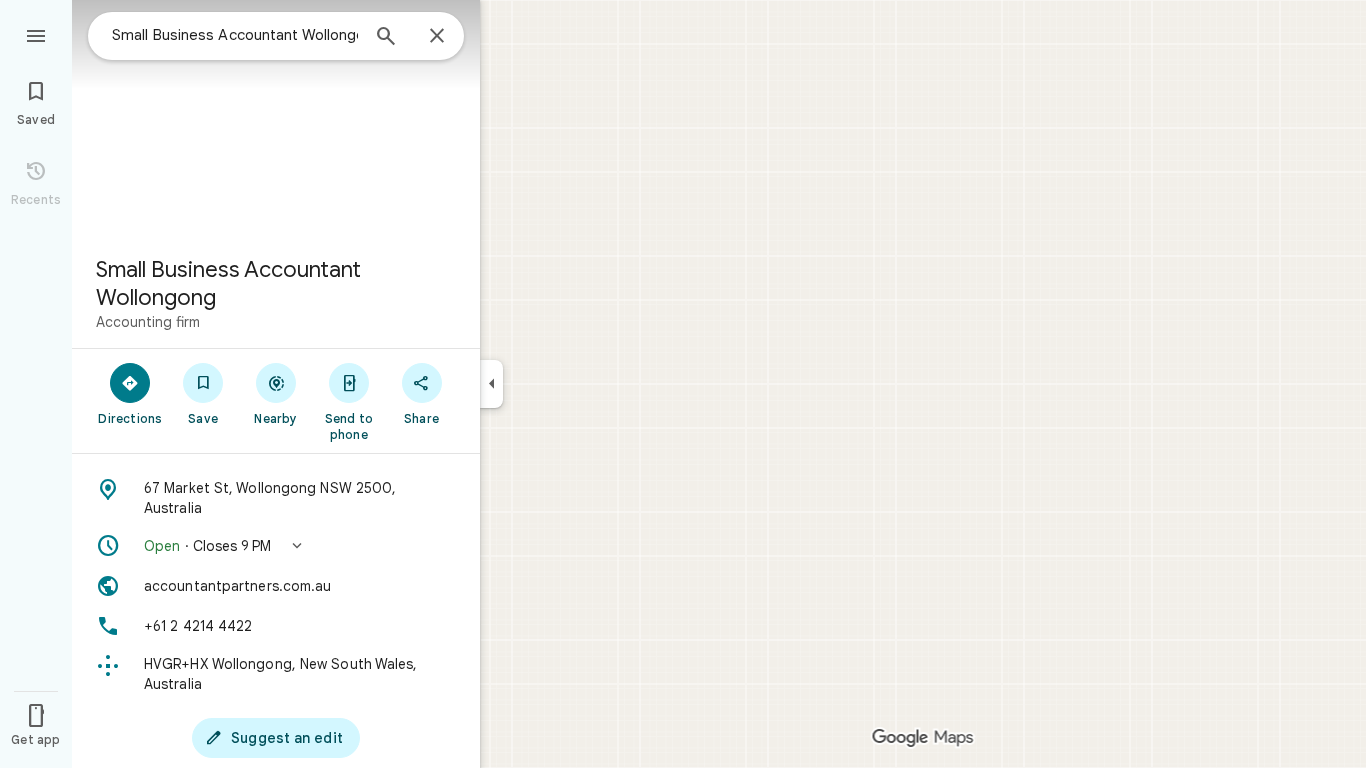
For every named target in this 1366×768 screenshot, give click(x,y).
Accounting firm (148, 322)
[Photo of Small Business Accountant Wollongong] (276, 120)
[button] (276, 546)
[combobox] (235, 35)
